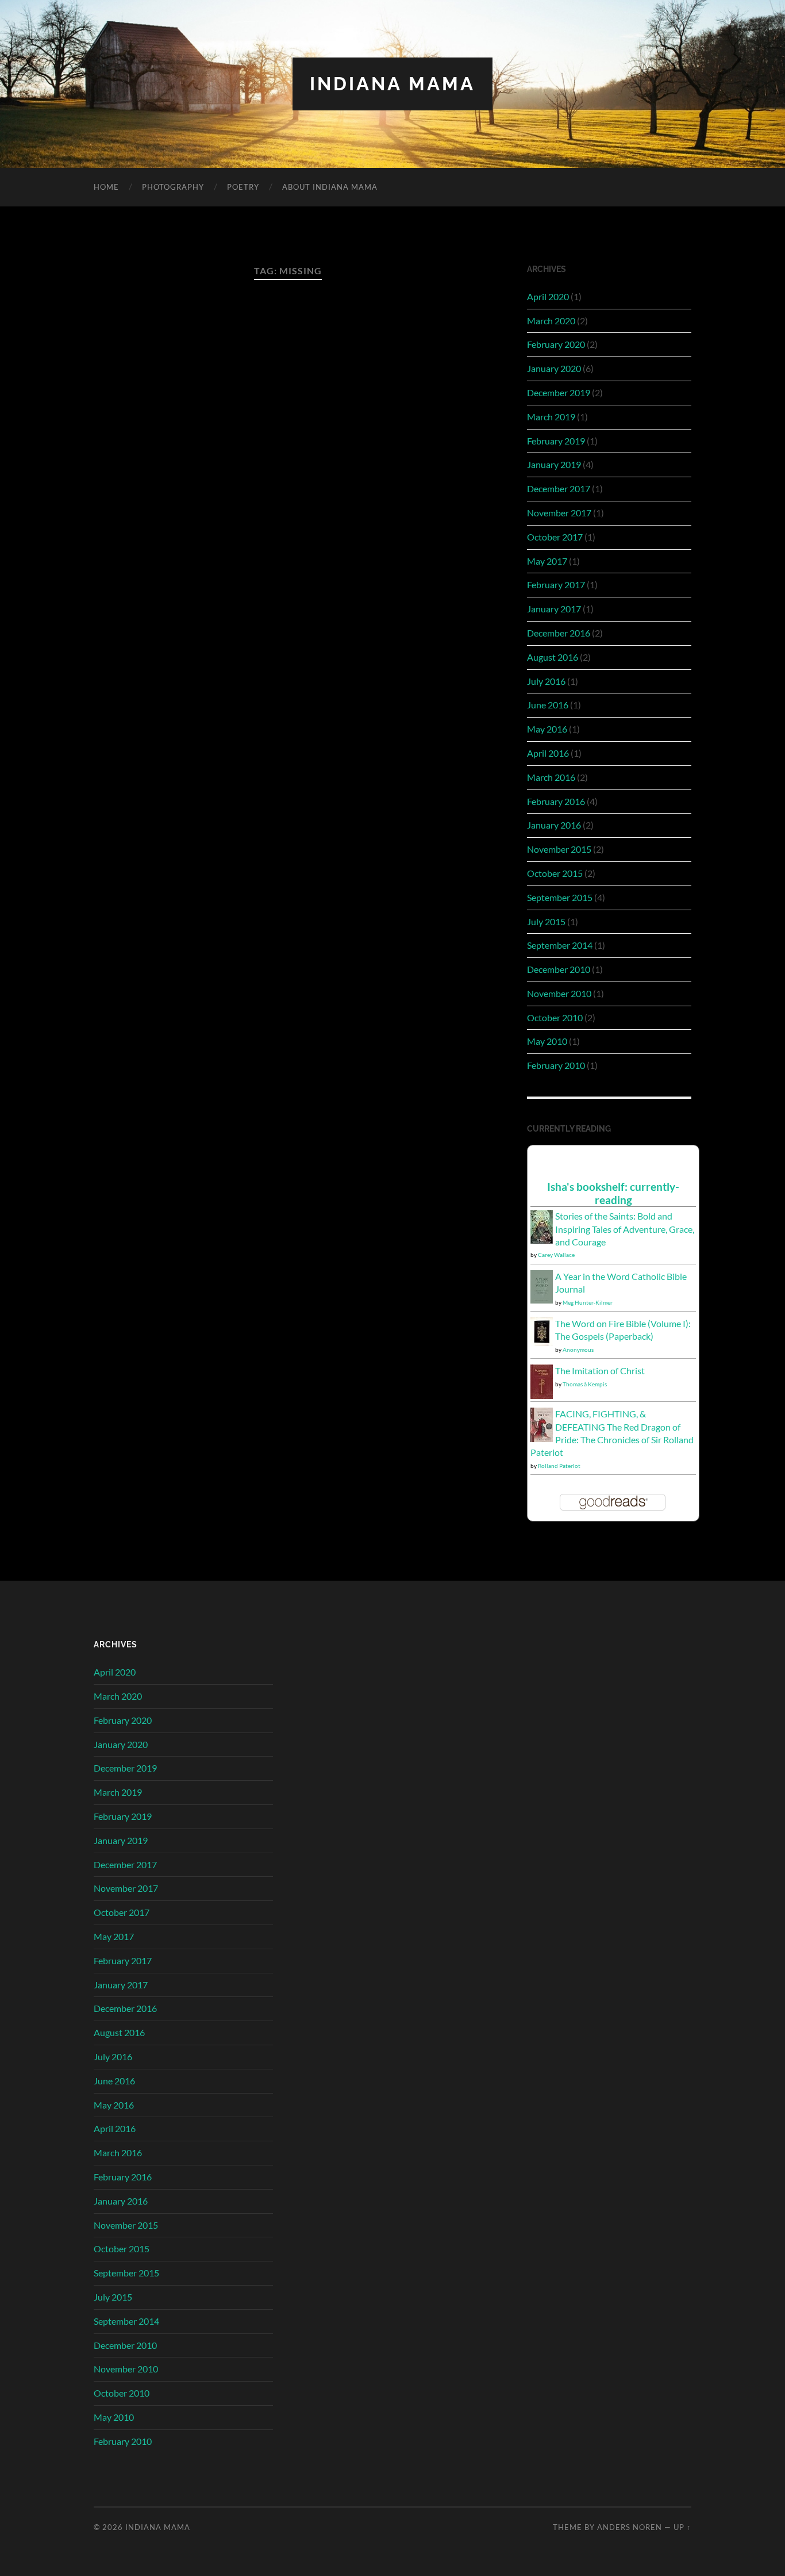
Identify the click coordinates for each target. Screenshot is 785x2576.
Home (106, 187)
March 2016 (551, 777)
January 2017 (554, 609)
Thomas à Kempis (585, 1384)
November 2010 (559, 993)
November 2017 (559, 513)
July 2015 (546, 921)
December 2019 (559, 392)
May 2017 (547, 561)
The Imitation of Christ (600, 1371)
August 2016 (553, 657)
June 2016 (548, 705)
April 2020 (548, 296)
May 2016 (547, 729)
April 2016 (548, 753)
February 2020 (556, 344)
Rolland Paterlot (559, 1466)
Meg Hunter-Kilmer (588, 1302)
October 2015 (555, 873)
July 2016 (546, 681)
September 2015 (560, 897)
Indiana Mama (392, 84)
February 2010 (556, 1065)
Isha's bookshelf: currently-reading (613, 1193)
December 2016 (559, 633)
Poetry (243, 187)
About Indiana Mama (330, 187)
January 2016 (554, 825)
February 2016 (556, 801)
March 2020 (551, 321)
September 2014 (560, 945)
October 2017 (555, 537)
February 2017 (556, 584)
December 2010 (559, 969)
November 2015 (559, 849)
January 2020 (554, 368)
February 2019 (556, 441)
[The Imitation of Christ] (542, 1396)
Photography (173, 187)
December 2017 (559, 488)
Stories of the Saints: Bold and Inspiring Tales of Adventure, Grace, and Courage (625, 1229)
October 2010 (555, 1017)
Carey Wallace (556, 1255)
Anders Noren (630, 2527)
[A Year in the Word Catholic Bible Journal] (542, 1300)
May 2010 (547, 1041)
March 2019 (551, 417)
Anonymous (578, 1350)
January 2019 (554, 464)
